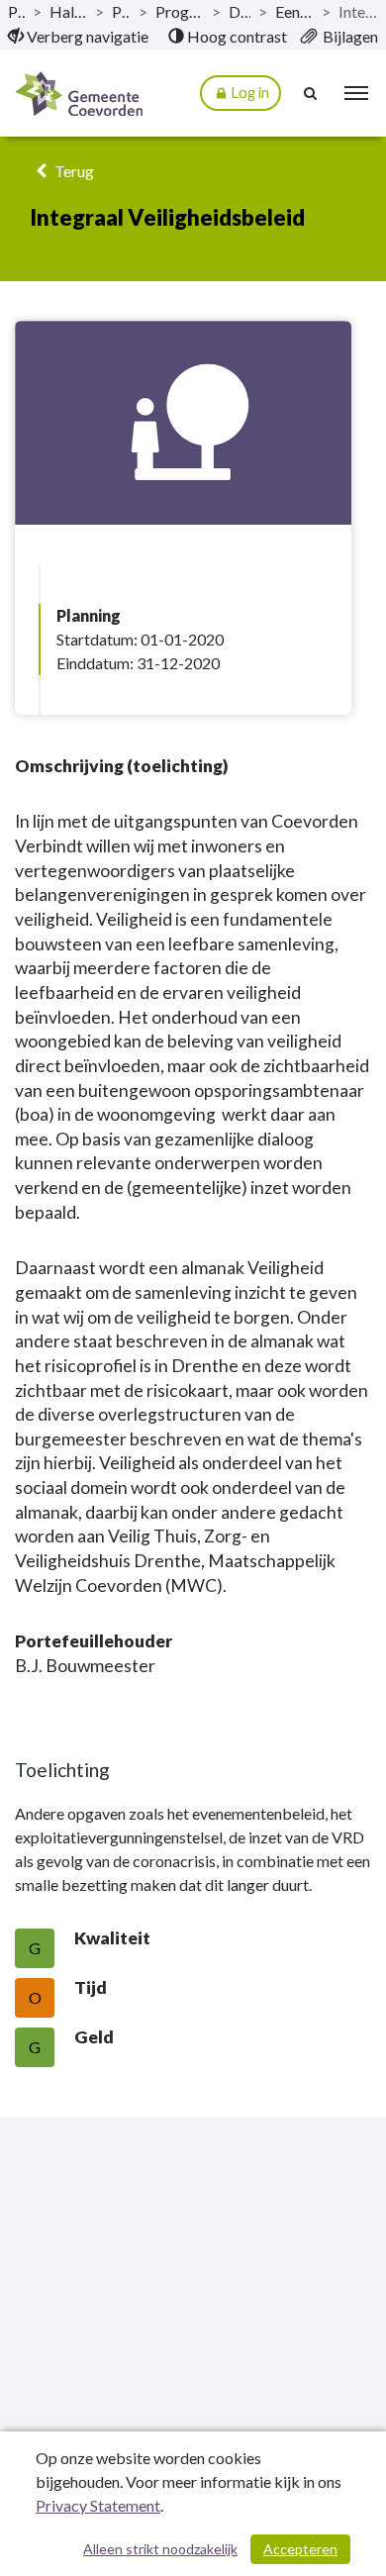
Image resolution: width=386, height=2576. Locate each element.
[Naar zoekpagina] (312, 93)
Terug (73, 171)
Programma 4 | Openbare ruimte (180, 11)
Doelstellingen (240, 11)
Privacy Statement (98, 2505)
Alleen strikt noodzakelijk (160, 2549)
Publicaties (16, 11)
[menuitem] (78, 37)
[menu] (356, 93)
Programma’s (122, 11)
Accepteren (300, 2549)
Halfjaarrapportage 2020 (68, 11)
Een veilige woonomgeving (295, 11)
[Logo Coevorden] (79, 94)
